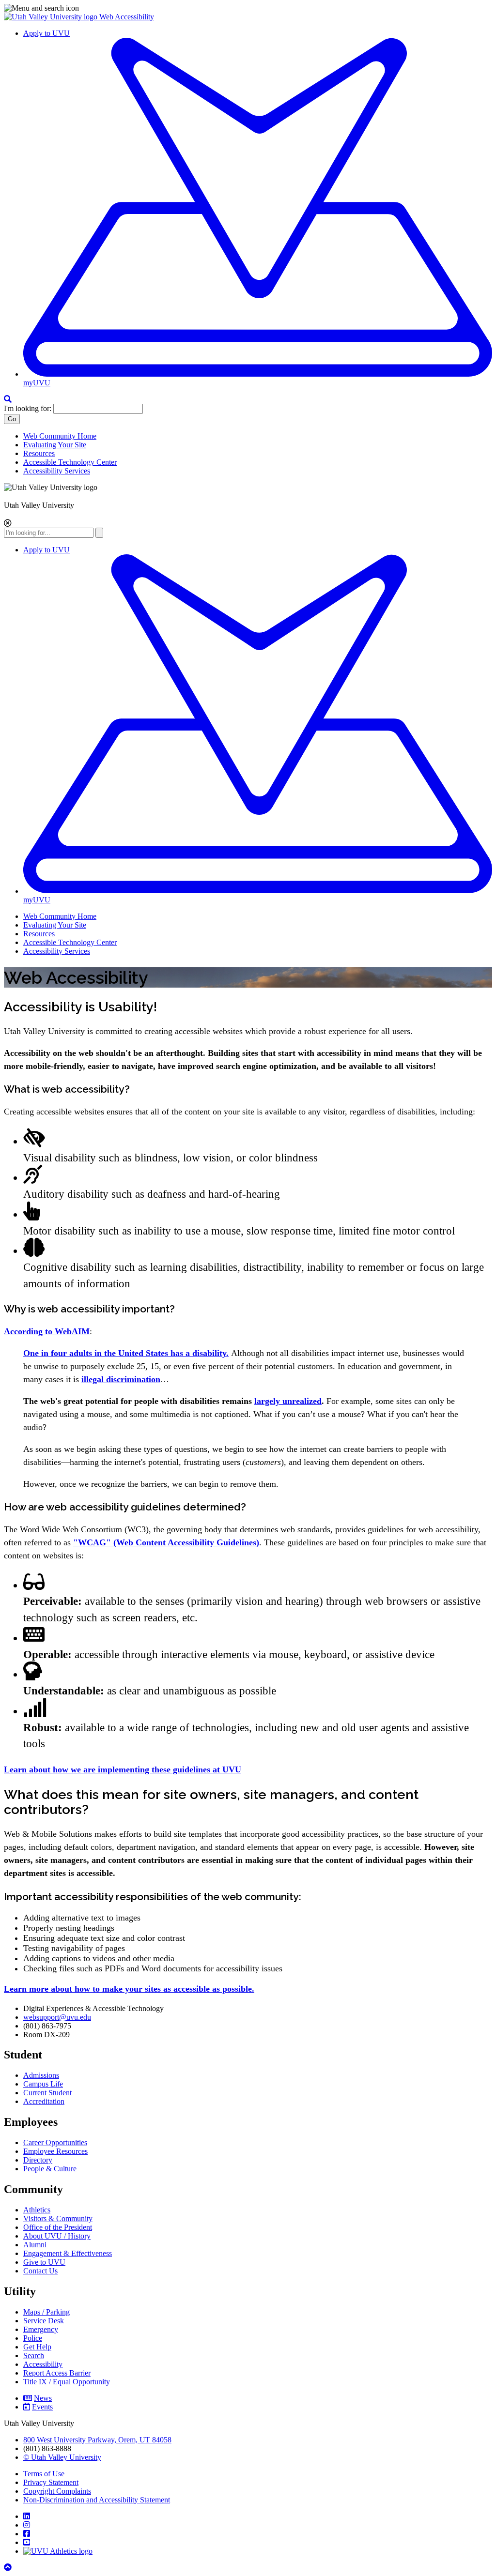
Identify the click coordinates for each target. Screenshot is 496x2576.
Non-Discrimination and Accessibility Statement (97, 2500)
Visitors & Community (58, 2218)
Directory (38, 2160)
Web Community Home (60, 436)
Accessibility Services (57, 471)
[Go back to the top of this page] (9, 2568)
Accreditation (44, 2101)
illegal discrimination (121, 1379)
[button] (248, 8)
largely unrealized (288, 1401)
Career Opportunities (55, 2142)
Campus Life (43, 2084)
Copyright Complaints (57, 2491)
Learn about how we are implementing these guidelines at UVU (123, 1769)
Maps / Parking (46, 2312)
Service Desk (44, 2321)
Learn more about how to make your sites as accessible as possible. (129, 1989)
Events (42, 2407)
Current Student (47, 2093)
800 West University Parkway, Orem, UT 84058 (97, 2440)
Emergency (41, 2329)
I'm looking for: (28, 408)
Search (34, 2355)
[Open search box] (8, 399)
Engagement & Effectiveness (68, 2253)
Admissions (41, 2075)
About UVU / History (57, 2236)
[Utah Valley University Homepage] (52, 17)
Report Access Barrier (57, 2373)
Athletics (37, 2210)
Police (33, 2338)
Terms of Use (44, 2474)
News (43, 2398)
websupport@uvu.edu (57, 2017)
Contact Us (40, 2271)
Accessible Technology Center (70, 462)
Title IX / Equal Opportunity (67, 2382)
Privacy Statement (51, 2482)
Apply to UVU (46, 33)
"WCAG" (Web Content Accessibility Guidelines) (166, 1542)
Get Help (37, 2347)
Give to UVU (44, 2262)
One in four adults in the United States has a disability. (126, 1353)
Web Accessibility (127, 17)
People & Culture (50, 2169)
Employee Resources (55, 2151)
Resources (39, 453)
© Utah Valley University (62, 2457)
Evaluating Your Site (55, 445)
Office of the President (58, 2227)
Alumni (35, 2245)
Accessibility (43, 2364)
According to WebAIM (47, 1331)
